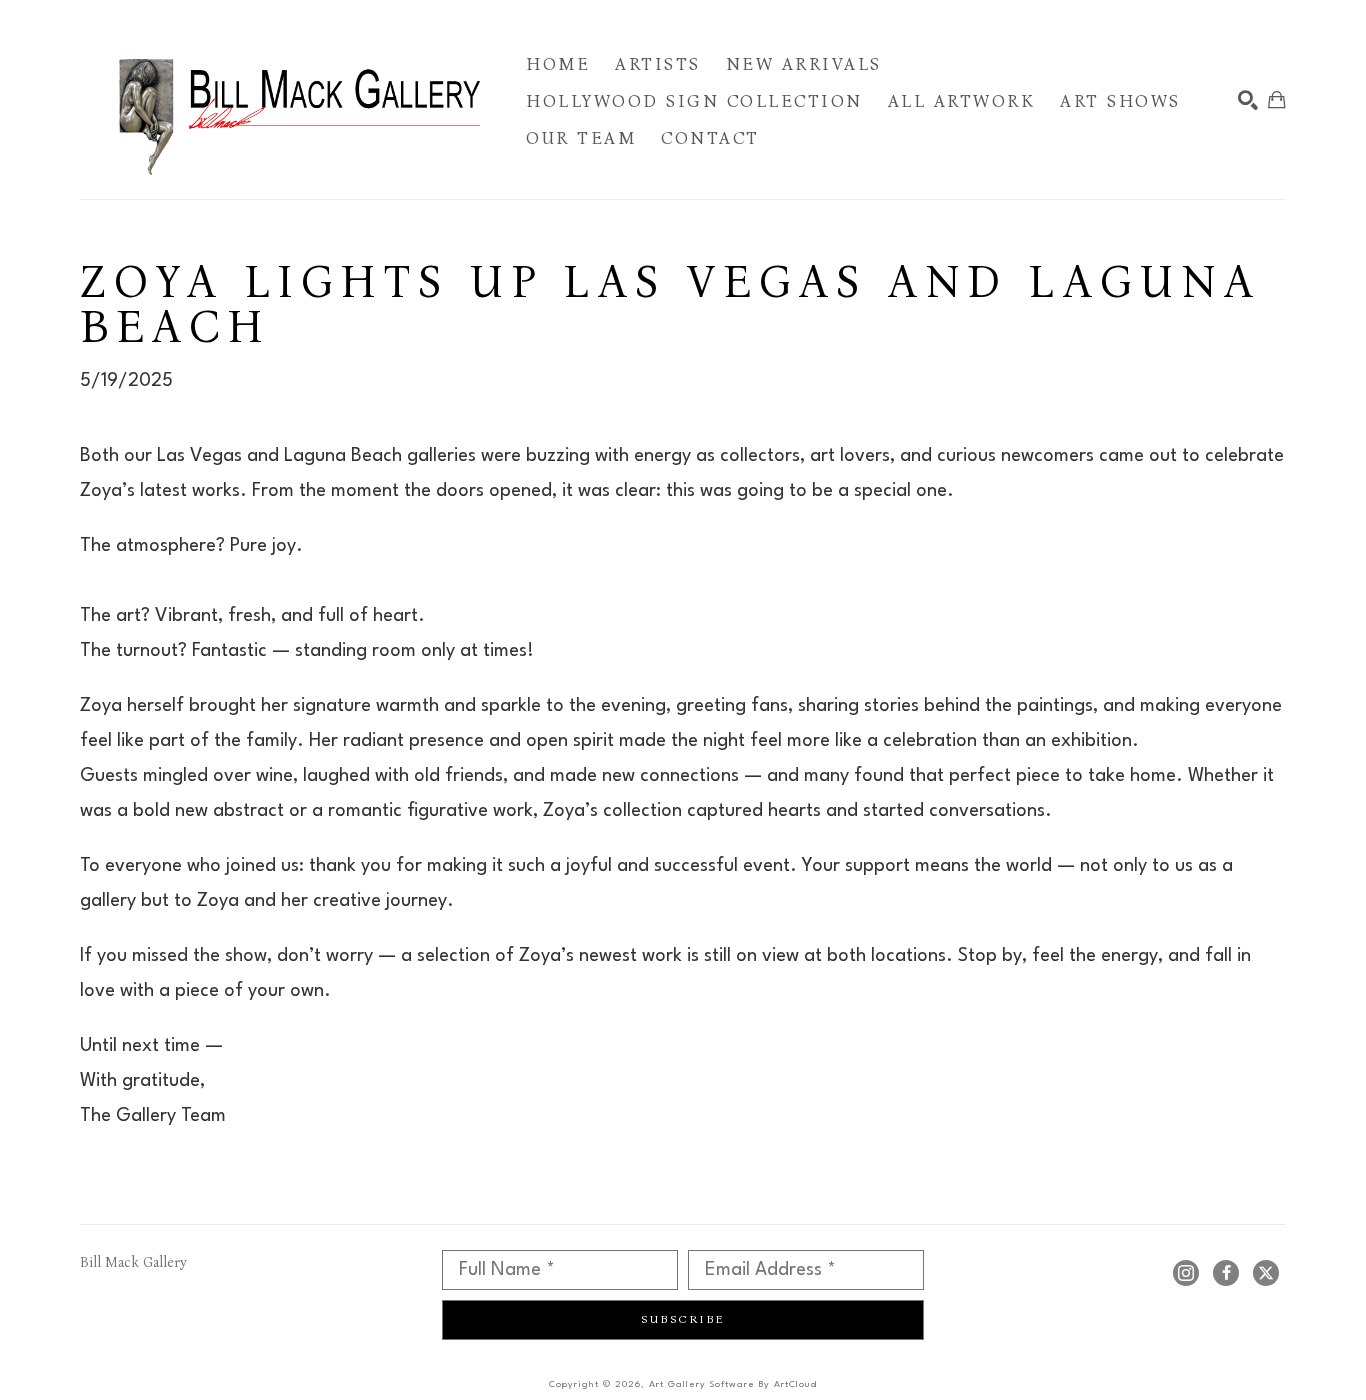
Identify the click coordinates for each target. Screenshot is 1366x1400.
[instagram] (1186, 1273)
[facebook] (1226, 1273)
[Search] (1248, 100)
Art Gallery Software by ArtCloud (733, 1384)
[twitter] (1266, 1273)
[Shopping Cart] (1277, 100)
